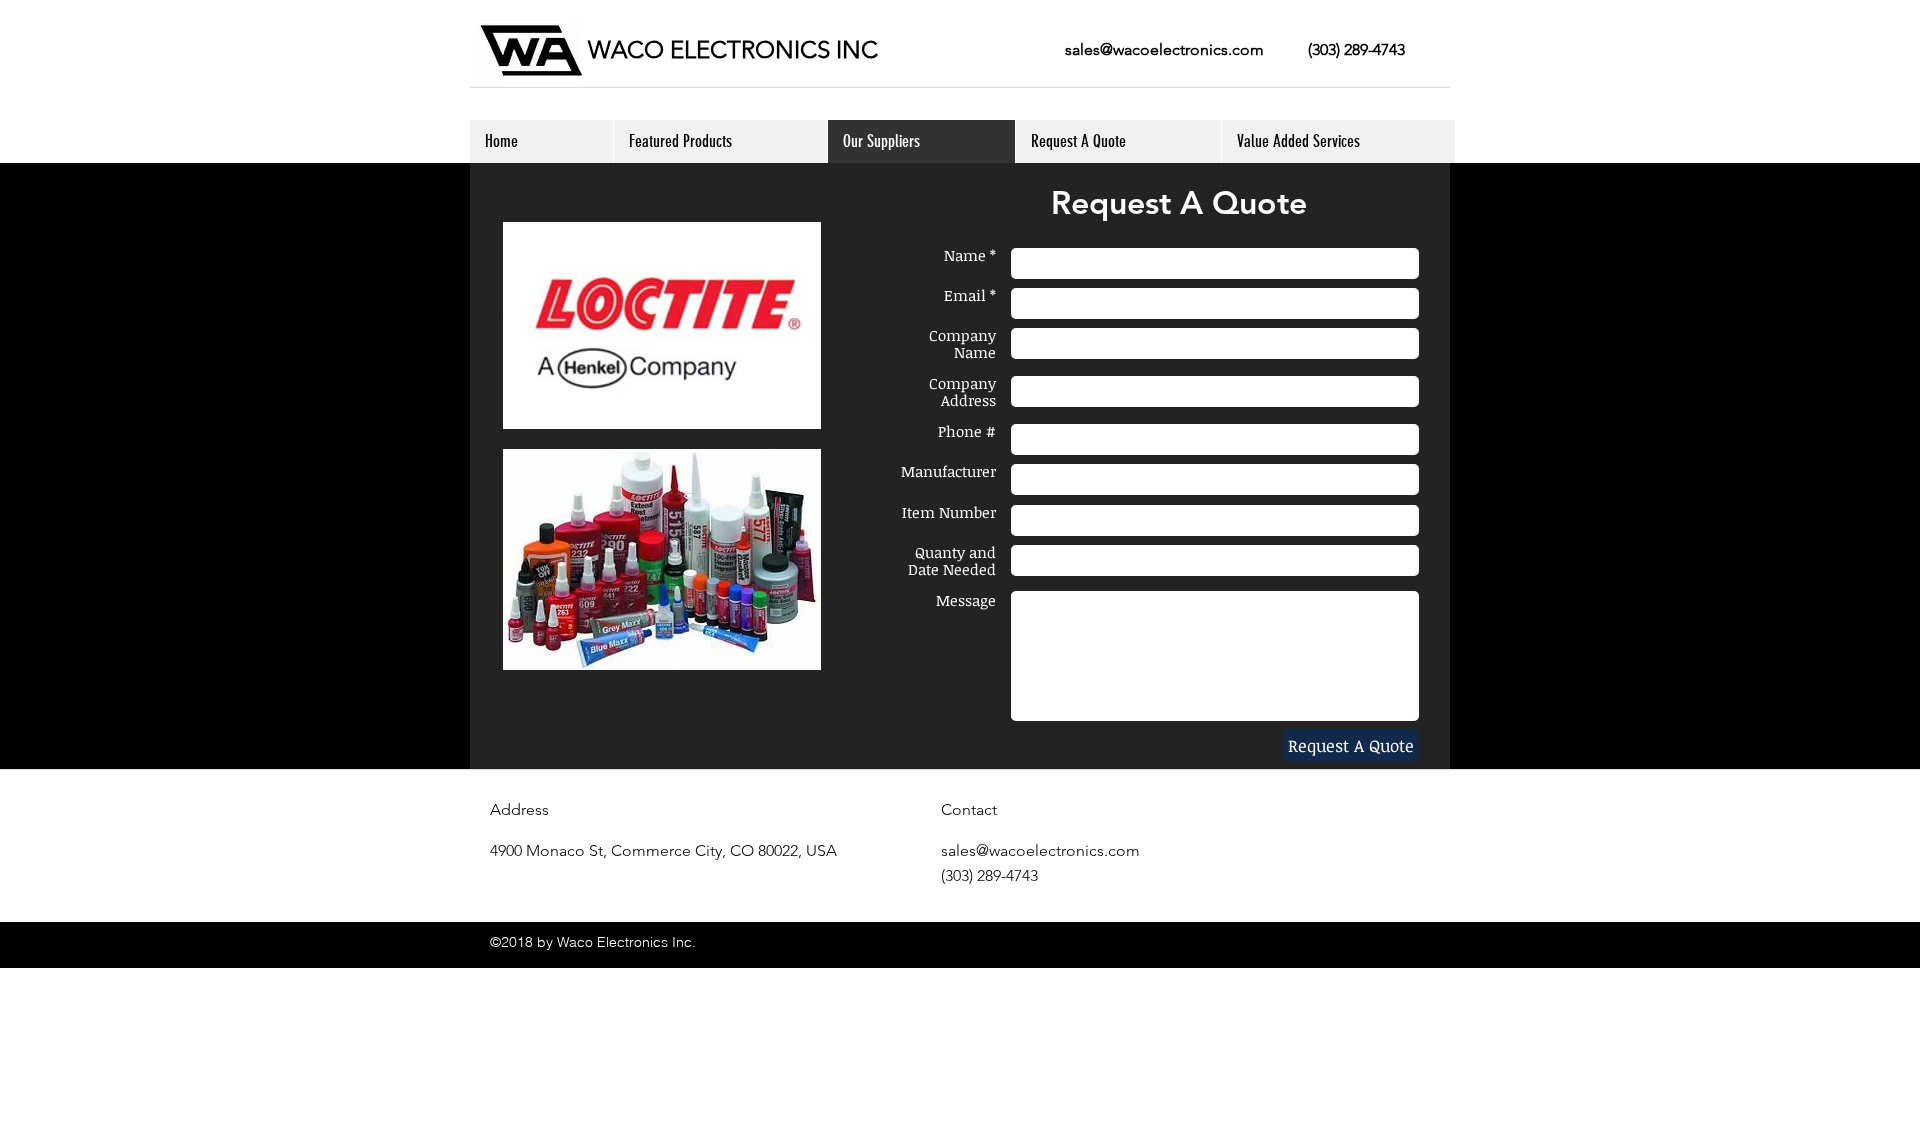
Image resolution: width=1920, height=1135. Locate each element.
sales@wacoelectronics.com (1164, 49)
